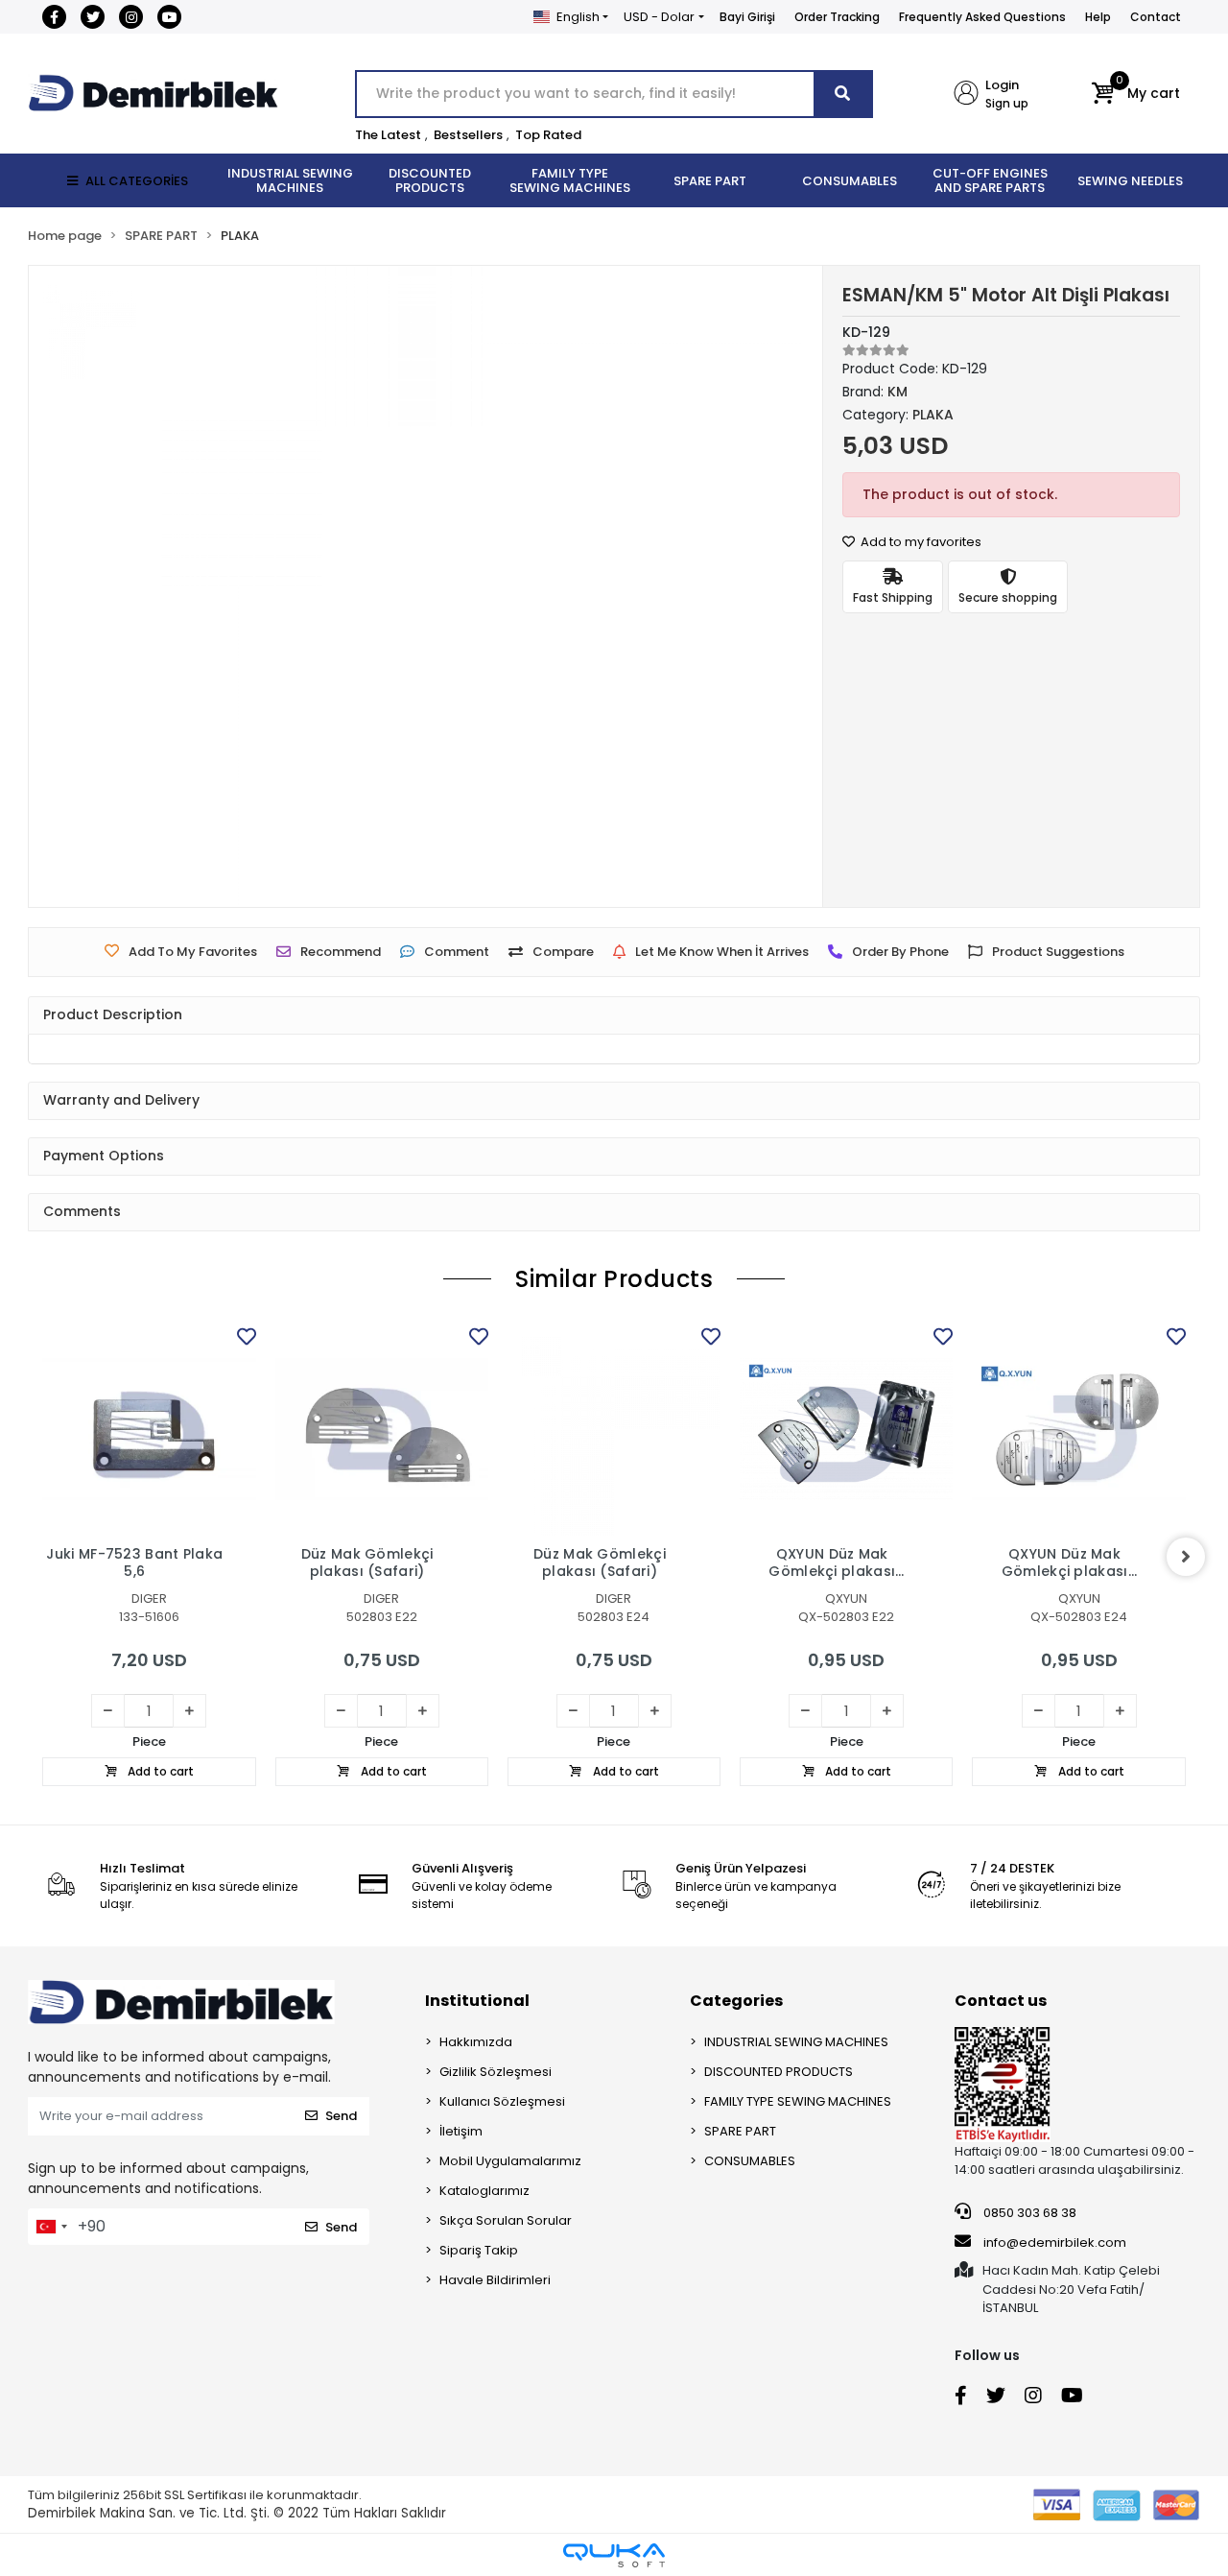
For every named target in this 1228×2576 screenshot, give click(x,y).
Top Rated (548, 135)
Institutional (477, 2001)
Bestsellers (468, 135)
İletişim (461, 2131)
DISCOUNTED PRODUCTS (779, 2072)
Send (341, 2116)
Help (1098, 17)
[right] (1186, 1557)
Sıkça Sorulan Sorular (506, 2220)
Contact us (1001, 2001)
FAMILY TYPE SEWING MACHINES (798, 2101)
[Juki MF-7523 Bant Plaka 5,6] (149, 1429)
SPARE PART (740, 2131)
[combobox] (51, 2227)
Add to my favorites (920, 542)
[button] (1135, 94)
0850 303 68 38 (1028, 2213)
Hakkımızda (476, 2042)
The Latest (388, 135)
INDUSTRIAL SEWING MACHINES (796, 2042)
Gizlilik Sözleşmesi (496, 2072)
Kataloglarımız (484, 2191)
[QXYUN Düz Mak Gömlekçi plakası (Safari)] (846, 1429)
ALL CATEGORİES (137, 181)
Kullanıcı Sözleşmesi (502, 2101)
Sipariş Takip (479, 2250)
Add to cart (159, 1771)
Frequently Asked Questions (982, 17)
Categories (736, 2001)
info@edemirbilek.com (1055, 2242)
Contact (1156, 17)
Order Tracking (837, 17)
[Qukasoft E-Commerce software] (614, 2555)
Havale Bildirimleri (495, 2280)
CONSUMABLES (750, 2161)
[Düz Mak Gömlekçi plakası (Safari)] (382, 1429)
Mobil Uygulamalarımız (510, 2161)
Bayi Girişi (747, 17)
